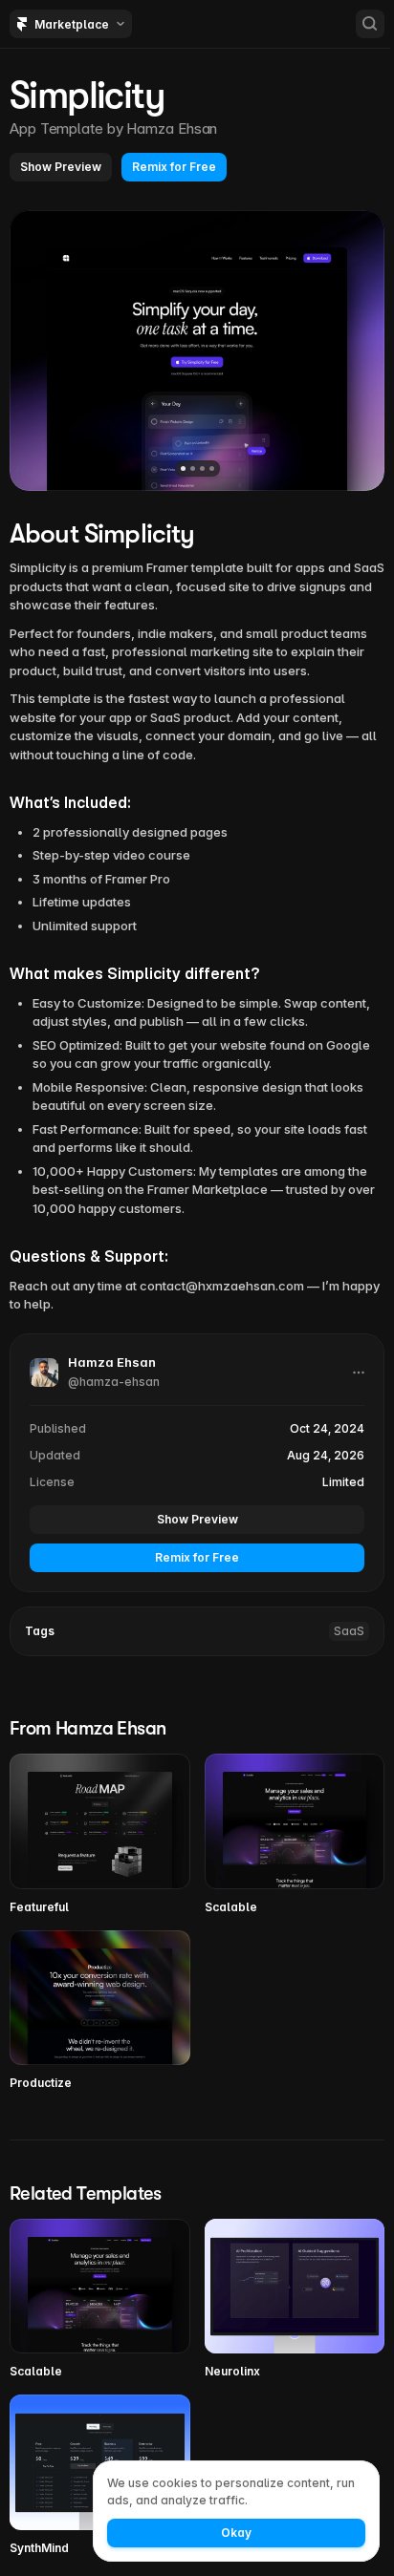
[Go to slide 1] (183, 468)
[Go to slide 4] (212, 468)
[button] (61, 167)
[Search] (370, 24)
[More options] (359, 1373)
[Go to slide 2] (193, 468)
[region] (197, 351)
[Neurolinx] (295, 2299)
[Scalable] (295, 1834)
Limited (343, 1482)
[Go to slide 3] (202, 468)
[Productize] (100, 2011)
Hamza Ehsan (172, 128)
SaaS (349, 1631)
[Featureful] (100, 1834)
